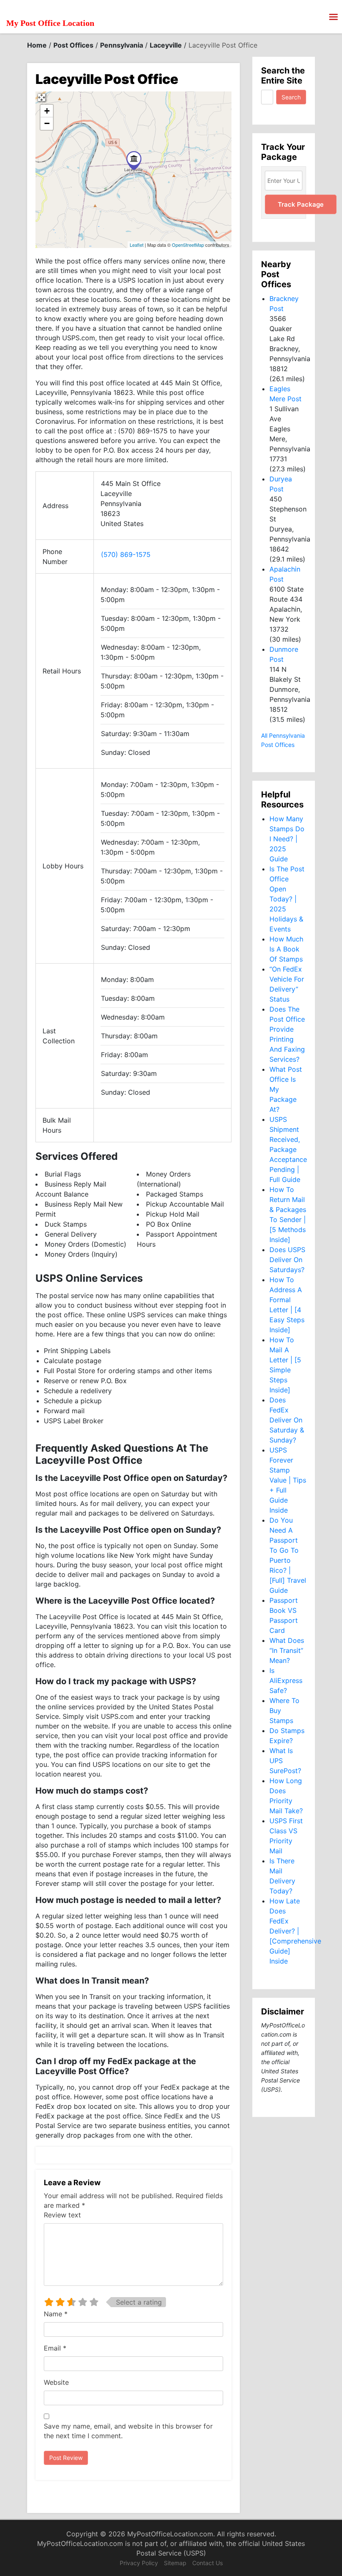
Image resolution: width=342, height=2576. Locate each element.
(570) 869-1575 (126, 554)
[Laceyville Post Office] (134, 161)
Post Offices (73, 45)
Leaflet (137, 245)
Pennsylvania (122, 45)
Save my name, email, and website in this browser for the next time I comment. (128, 2431)
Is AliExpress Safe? (286, 1680)
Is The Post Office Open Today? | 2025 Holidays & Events (287, 899)
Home (37, 45)
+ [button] (47, 111)
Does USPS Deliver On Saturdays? (287, 1260)
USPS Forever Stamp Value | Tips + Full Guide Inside (288, 1480)
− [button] (47, 123)
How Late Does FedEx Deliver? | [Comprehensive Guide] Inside (295, 1931)
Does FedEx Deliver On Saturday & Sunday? (287, 1420)
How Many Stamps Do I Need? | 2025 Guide (287, 839)
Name (56, 2314)
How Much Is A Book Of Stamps (286, 949)
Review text (62, 2215)
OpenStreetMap (188, 245)
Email (55, 2348)
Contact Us (207, 2563)
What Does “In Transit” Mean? (287, 1650)
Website (56, 2382)
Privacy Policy (139, 2563)
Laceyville (166, 45)
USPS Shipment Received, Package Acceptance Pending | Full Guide (288, 1149)
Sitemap (175, 2563)
